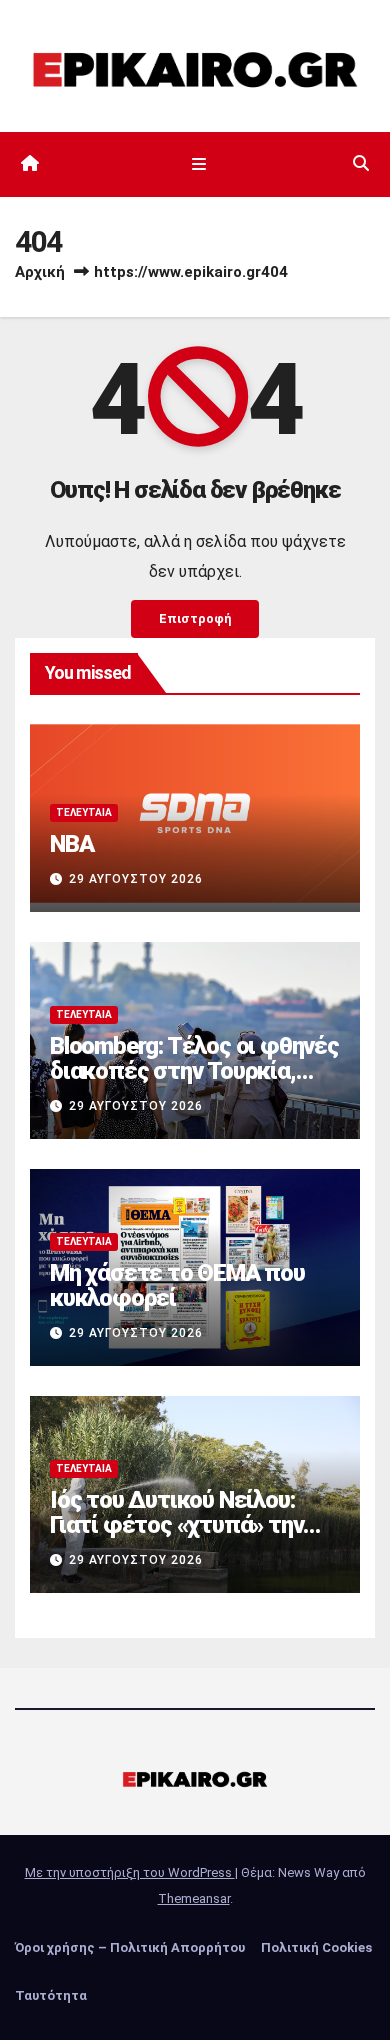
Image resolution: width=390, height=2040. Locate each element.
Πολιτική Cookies (316, 1947)
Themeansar (194, 1898)
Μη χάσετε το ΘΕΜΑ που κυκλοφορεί (177, 1285)
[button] (361, 163)
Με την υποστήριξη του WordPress (130, 1872)
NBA (71, 844)
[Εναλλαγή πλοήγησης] (198, 164)
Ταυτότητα (51, 1995)
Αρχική (40, 272)
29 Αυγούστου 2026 (136, 879)
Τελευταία (84, 812)
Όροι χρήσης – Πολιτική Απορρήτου (130, 1947)
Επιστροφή (195, 618)
